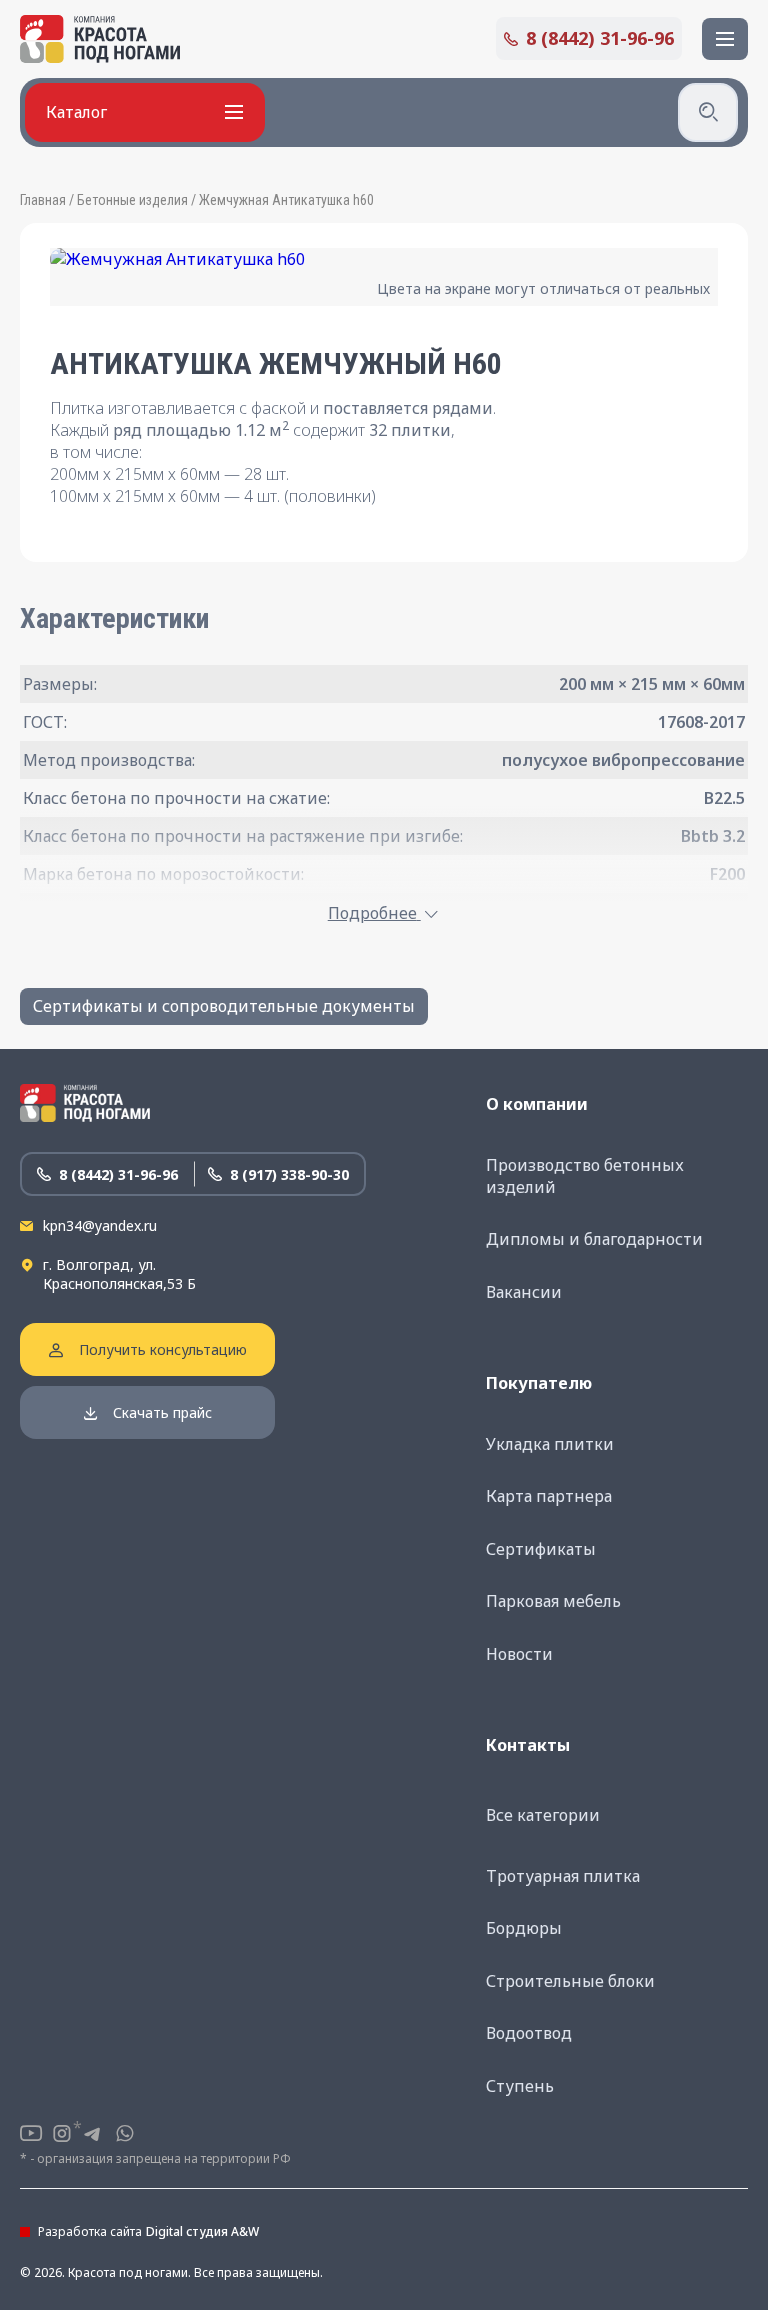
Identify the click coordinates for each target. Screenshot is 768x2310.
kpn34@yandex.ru (100, 1225)
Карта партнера (549, 1496)
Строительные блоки (570, 1981)
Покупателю (539, 1383)
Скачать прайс (162, 1412)
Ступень (520, 2086)
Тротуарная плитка (563, 1876)
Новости (519, 1654)
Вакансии (524, 1292)
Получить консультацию (163, 1349)
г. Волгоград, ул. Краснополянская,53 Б (119, 1274)
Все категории (543, 1815)
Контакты (528, 1745)
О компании (537, 1104)
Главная (43, 200)
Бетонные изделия (132, 200)
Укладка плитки (550, 1444)
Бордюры (524, 1928)
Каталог (76, 112)
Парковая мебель (553, 1601)
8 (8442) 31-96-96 (600, 38)
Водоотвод (529, 2033)
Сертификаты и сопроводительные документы (224, 1006)
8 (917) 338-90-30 (289, 1174)
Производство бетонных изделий (585, 1176)
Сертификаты (541, 1549)
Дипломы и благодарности (594, 1239)
